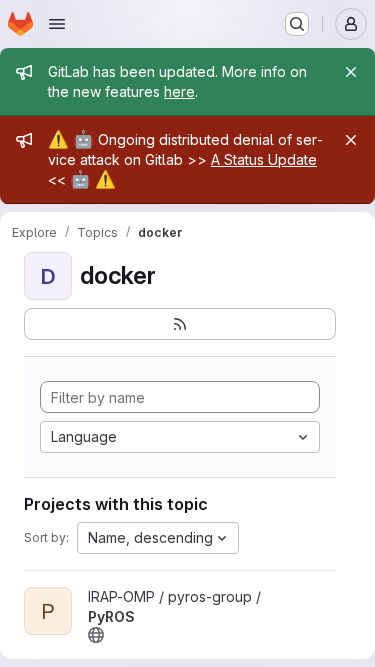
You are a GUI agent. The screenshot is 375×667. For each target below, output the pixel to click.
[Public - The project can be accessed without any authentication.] (96, 635)
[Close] (351, 72)
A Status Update (264, 159)
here (179, 91)
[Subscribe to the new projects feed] (180, 324)
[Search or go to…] (297, 24)
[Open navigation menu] (57, 24)
